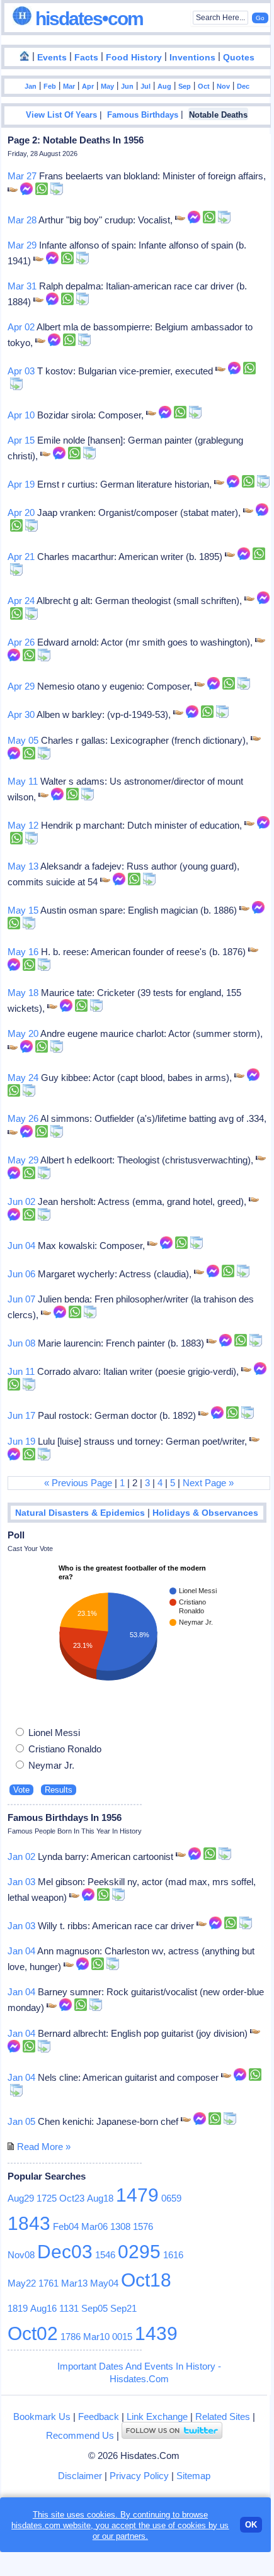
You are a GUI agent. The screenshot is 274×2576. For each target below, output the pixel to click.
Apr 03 (21, 371)
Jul (146, 86)
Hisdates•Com (87, 19)
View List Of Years (61, 115)
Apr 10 (21, 415)
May (107, 86)
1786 (71, 2337)
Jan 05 (21, 2121)
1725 (47, 2198)
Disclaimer (80, 2476)
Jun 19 (21, 1441)
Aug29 (21, 2198)
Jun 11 (21, 1371)
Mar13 (74, 2283)
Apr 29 (21, 686)
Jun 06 (21, 1274)
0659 (171, 2198)
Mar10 (96, 2337)
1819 (18, 2308)
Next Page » (208, 1483)
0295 (139, 2252)
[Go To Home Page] (25, 57)
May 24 (23, 1078)
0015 (122, 2337)
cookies (192, 2525)
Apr (88, 86)
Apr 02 (21, 327)
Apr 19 (21, 484)
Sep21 (123, 2308)
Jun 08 (21, 1343)
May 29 (23, 1160)
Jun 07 (21, 1299)
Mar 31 (22, 286)
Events (52, 58)
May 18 (23, 993)
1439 (156, 2333)
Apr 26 (21, 642)
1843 (29, 2223)
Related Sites (223, 2416)
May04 (104, 2283)
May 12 (23, 825)
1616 (173, 2255)
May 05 (23, 740)
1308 (120, 2226)
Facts (86, 58)
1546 (105, 2255)
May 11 (23, 781)
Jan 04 (21, 1951)
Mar (69, 86)
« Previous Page (78, 1483)
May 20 (23, 1033)
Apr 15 (21, 440)
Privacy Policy (139, 2476)
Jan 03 (21, 1882)
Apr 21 (21, 557)
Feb (50, 86)
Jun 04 (21, 1246)
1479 (137, 2195)
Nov (223, 86)
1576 (143, 2226)
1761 (49, 2283)
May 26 (23, 1118)
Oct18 (146, 2280)
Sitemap (193, 2476)
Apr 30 (21, 714)
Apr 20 (21, 512)
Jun (127, 86)
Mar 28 (22, 220)
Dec (243, 86)
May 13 (23, 866)
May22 (22, 2283)
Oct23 (72, 2198)
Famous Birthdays (143, 115)
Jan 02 (21, 1856)
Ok (251, 2525)
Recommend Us (80, 2435)
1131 (69, 2308)
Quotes (239, 58)
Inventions (192, 58)
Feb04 (66, 2226)
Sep (185, 86)
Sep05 (94, 2308)
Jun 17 (21, 1415)
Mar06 (94, 2226)
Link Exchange (157, 2416)
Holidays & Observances (205, 1513)
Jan (31, 86)
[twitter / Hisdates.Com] (172, 2435)
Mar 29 (22, 245)
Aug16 (43, 2308)
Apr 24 (21, 601)
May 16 (23, 952)
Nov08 (21, 2255)
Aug (164, 86)
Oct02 (33, 2333)
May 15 (23, 910)
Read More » (44, 2147)
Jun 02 (21, 1201)
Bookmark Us (42, 2416)
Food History (134, 58)
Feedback (99, 2416)
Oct (204, 86)
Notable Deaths (218, 115)
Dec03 (65, 2252)
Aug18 (100, 2198)
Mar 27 (22, 176)
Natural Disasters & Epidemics (80, 1513)
